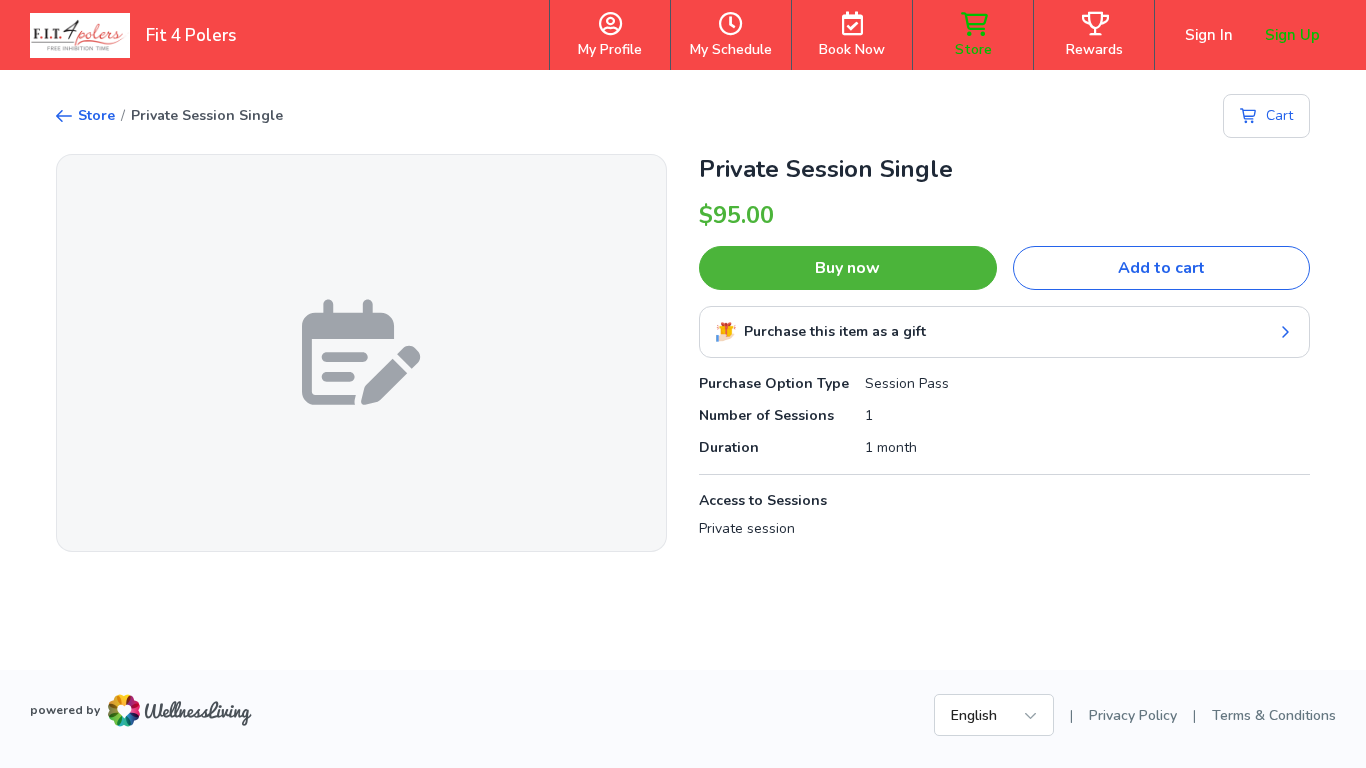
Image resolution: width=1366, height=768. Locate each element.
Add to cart (1161, 268)
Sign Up (1292, 35)
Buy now (847, 268)
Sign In (1209, 35)
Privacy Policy (1133, 715)
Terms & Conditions (1274, 715)
